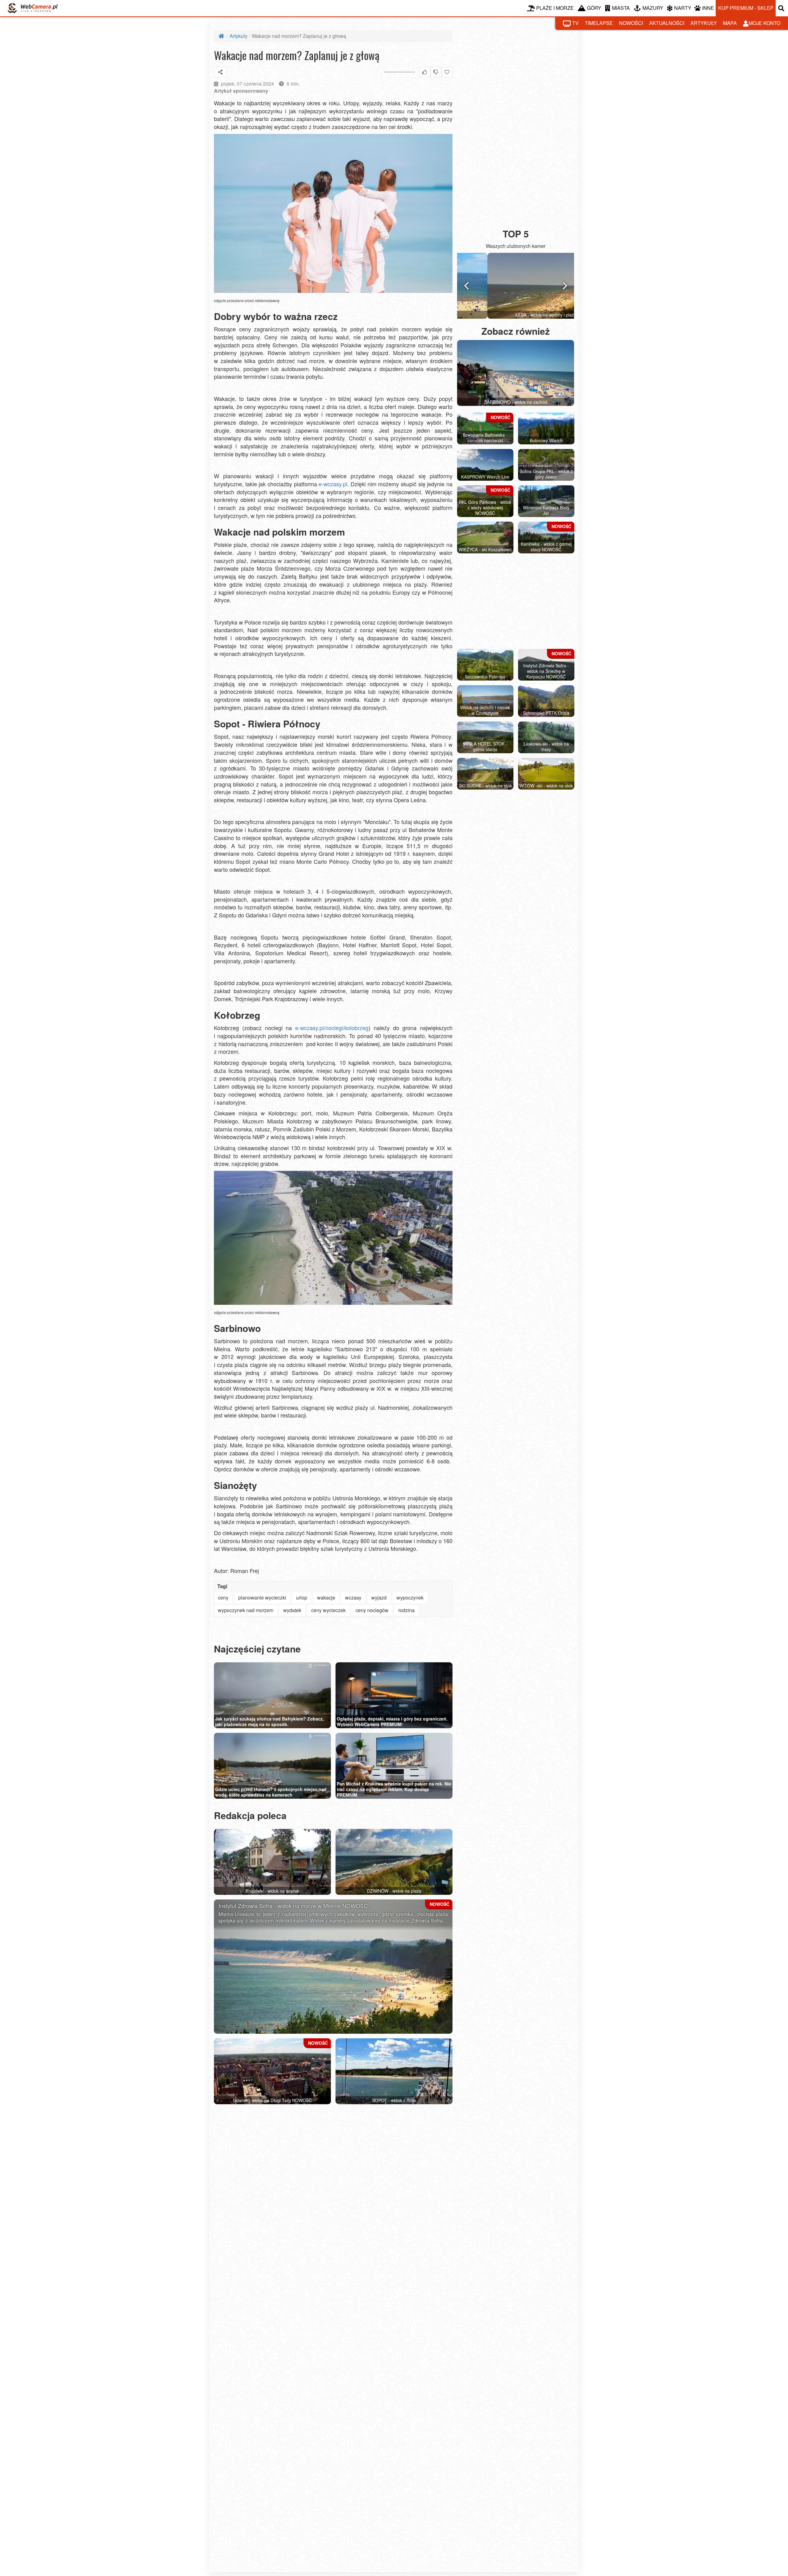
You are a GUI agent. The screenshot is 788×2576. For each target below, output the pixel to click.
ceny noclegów (372, 1610)
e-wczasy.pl (333, 484)
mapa (730, 23)
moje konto (764, 23)
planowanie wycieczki (262, 1597)
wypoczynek (410, 1597)
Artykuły (239, 36)
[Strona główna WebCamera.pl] (33, 8)
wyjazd (379, 1597)
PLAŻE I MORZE (555, 8)
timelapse (599, 23)
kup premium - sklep (746, 8)
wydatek (292, 1610)
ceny (223, 1597)
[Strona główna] (222, 36)
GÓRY (594, 8)
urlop (302, 1597)
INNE (708, 8)
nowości (631, 23)
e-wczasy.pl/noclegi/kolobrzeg (332, 1028)
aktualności (667, 23)
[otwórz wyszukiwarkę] (782, 8)
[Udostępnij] (220, 72)
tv (575, 23)
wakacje (326, 1597)
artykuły (704, 23)
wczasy (353, 1597)
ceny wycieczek (328, 1610)
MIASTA (621, 8)
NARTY (683, 8)
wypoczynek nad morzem (246, 1610)
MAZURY (653, 8)
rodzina (406, 1610)
